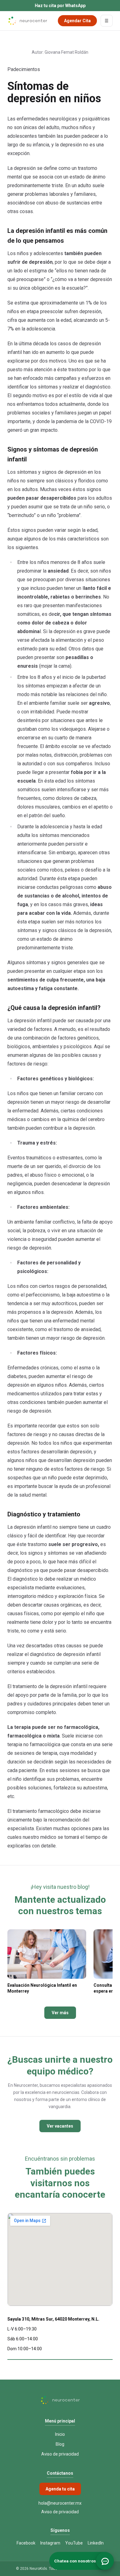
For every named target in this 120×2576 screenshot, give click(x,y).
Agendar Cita (77, 21)
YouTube (74, 2543)
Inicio (60, 2434)
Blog (60, 2444)
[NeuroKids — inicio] (27, 21)
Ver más (60, 2013)
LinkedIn (96, 2543)
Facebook (26, 2543)
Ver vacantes (60, 2126)
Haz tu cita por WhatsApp (60, 6)
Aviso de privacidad (60, 2454)
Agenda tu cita (60, 2489)
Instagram (50, 2543)
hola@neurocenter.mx (60, 2503)
